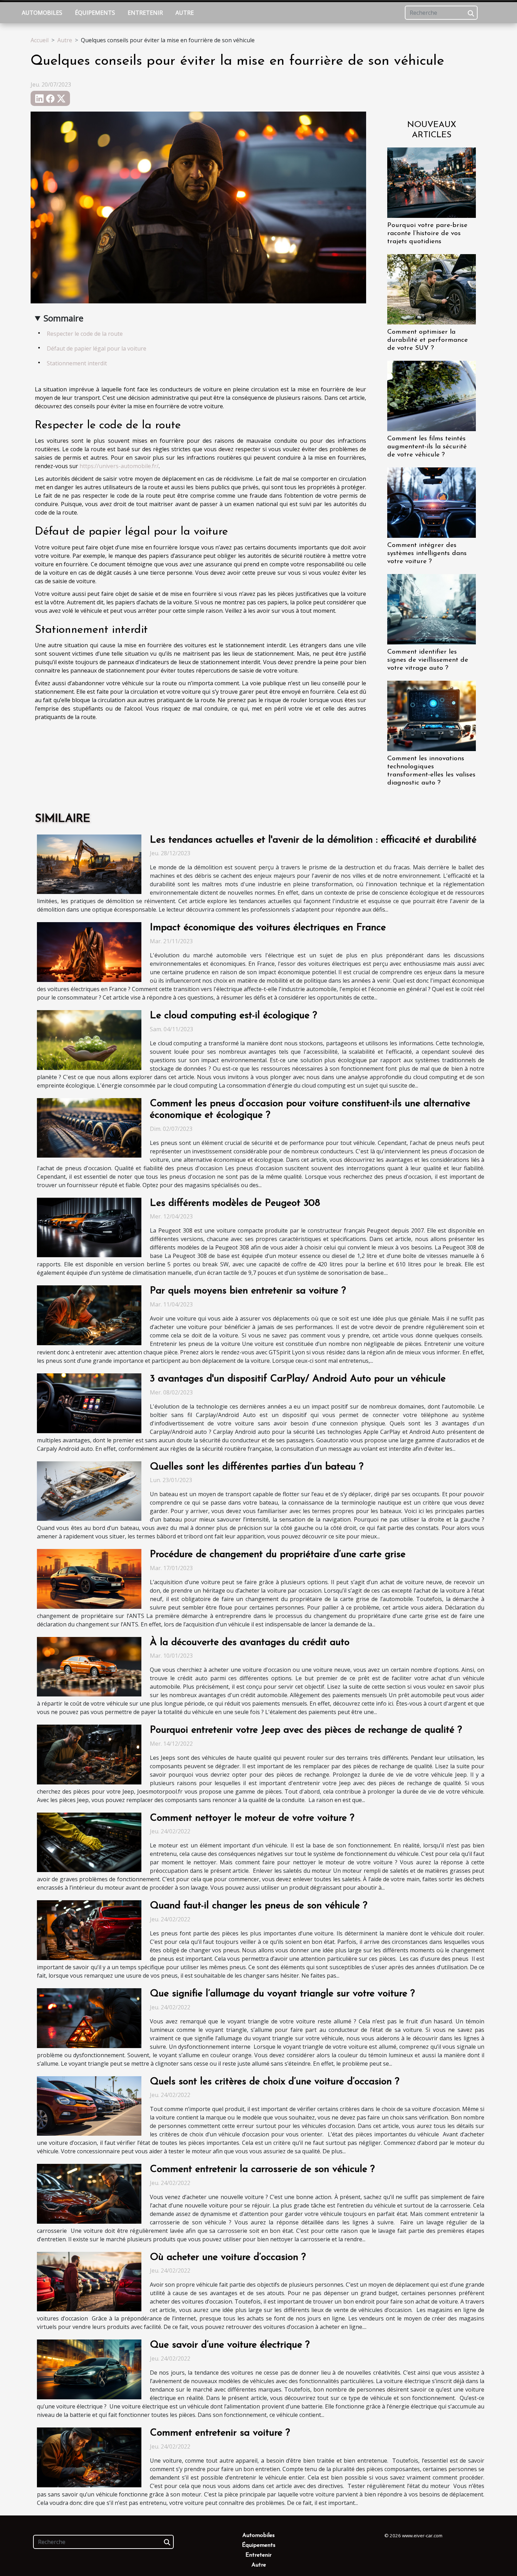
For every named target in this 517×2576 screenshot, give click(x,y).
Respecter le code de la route (85, 334)
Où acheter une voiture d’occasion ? (228, 2257)
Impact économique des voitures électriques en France (268, 928)
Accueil (40, 40)
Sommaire (63, 318)
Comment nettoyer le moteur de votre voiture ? (252, 1818)
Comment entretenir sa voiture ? (220, 2433)
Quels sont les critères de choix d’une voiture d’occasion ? (275, 2082)
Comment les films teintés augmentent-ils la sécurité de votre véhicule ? (427, 447)
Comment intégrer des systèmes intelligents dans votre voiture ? (427, 553)
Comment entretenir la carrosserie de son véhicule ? (262, 2169)
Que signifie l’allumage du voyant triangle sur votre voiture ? (282, 1994)
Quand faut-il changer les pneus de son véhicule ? (258, 1906)
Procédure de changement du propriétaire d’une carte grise (278, 1555)
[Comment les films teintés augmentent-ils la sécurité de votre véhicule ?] (432, 395)
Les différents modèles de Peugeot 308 (235, 1203)
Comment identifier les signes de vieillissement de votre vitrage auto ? (428, 660)
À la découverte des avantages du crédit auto (250, 1643)
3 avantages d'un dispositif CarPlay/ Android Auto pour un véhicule (298, 1379)
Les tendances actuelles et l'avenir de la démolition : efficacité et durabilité (313, 840)
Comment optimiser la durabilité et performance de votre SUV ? (427, 340)
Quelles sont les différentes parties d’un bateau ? (257, 1467)
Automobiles (42, 13)
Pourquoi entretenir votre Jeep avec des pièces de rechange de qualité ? (306, 1730)
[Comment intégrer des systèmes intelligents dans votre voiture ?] (432, 502)
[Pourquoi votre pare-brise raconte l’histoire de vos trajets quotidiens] (432, 182)
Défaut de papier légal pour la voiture (97, 348)
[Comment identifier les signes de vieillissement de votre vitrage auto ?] (432, 609)
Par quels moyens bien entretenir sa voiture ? (248, 1291)
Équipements (95, 13)
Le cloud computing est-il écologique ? (233, 1016)
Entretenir (145, 13)
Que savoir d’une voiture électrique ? (230, 2345)
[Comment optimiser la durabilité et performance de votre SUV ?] (432, 289)
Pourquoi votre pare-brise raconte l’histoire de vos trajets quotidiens (427, 234)
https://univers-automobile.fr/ (119, 466)
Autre (185, 13)
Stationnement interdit (77, 363)
